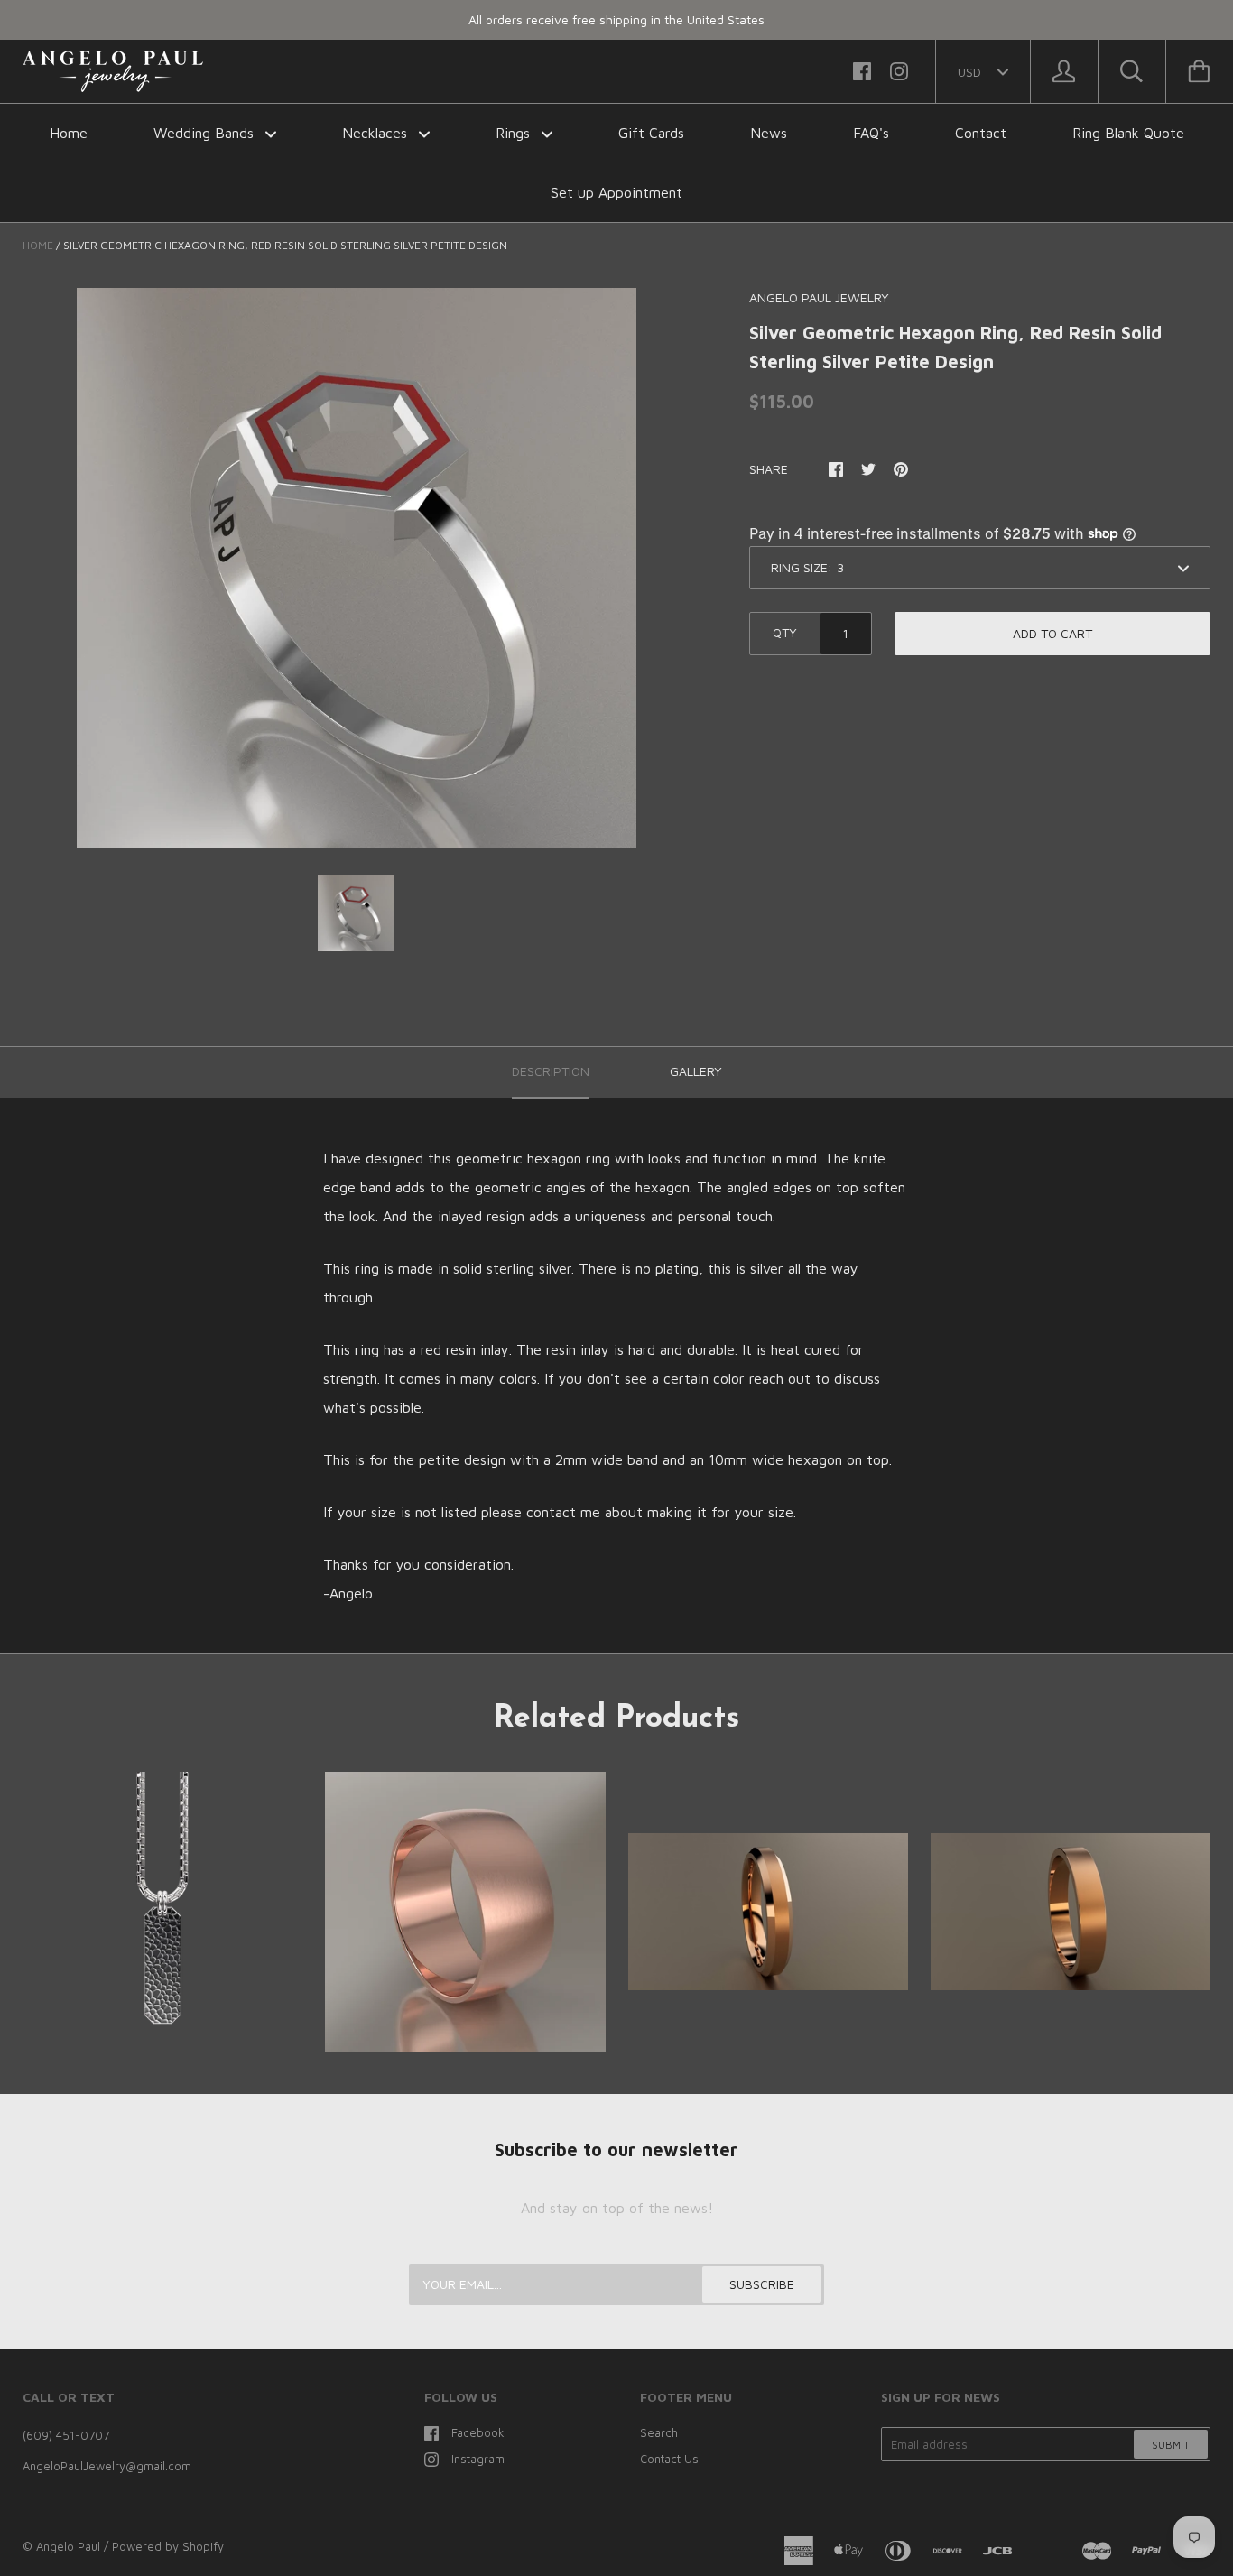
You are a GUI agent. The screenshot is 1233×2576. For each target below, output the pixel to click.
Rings (515, 133)
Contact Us (669, 2459)
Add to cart (1052, 633)
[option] (357, 568)
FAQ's (871, 133)
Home (69, 133)
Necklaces (377, 133)
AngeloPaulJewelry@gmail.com (107, 2466)
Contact (981, 133)
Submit (1171, 2445)
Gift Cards (651, 133)
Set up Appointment (616, 192)
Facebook (478, 2432)
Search (659, 2432)
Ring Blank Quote (1128, 133)
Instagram (478, 2459)
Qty (785, 632)
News (769, 133)
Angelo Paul (68, 2546)
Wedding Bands (206, 133)
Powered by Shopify (168, 2546)
